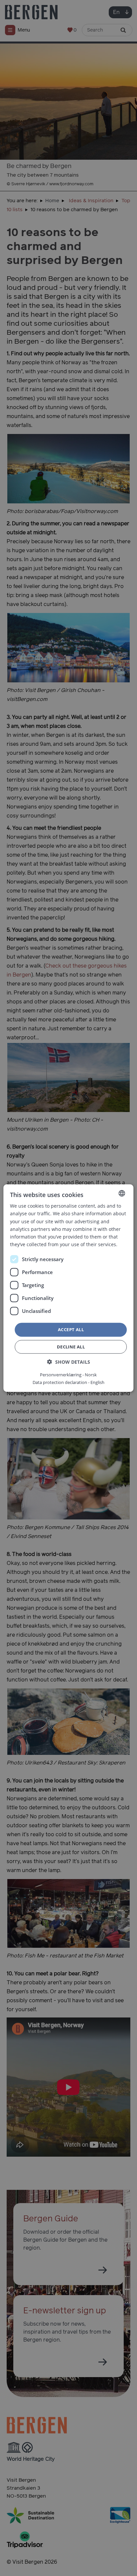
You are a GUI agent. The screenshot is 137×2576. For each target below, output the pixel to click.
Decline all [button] (71, 1346)
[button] (69, 1362)
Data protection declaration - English (68, 1382)
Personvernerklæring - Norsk (68, 1374)
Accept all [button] (71, 1330)
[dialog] (68, 1288)
